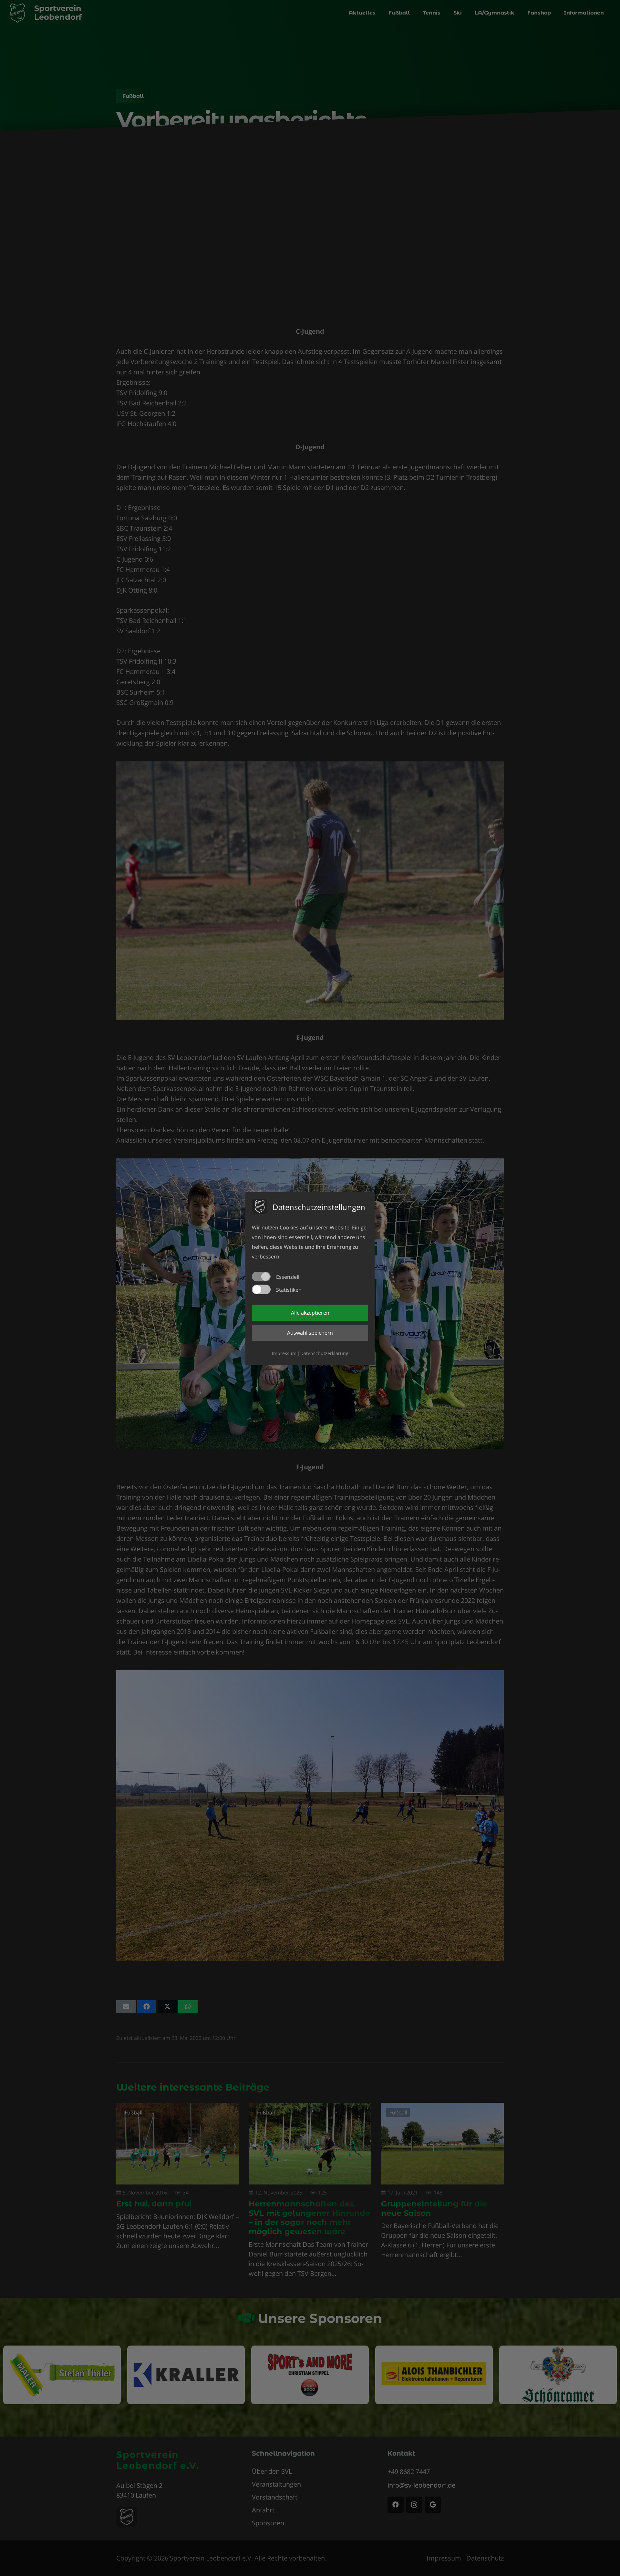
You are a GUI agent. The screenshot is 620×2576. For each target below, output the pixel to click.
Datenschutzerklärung (324, 1353)
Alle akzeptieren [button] (310, 1313)
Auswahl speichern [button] (310, 1333)
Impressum (284, 1353)
